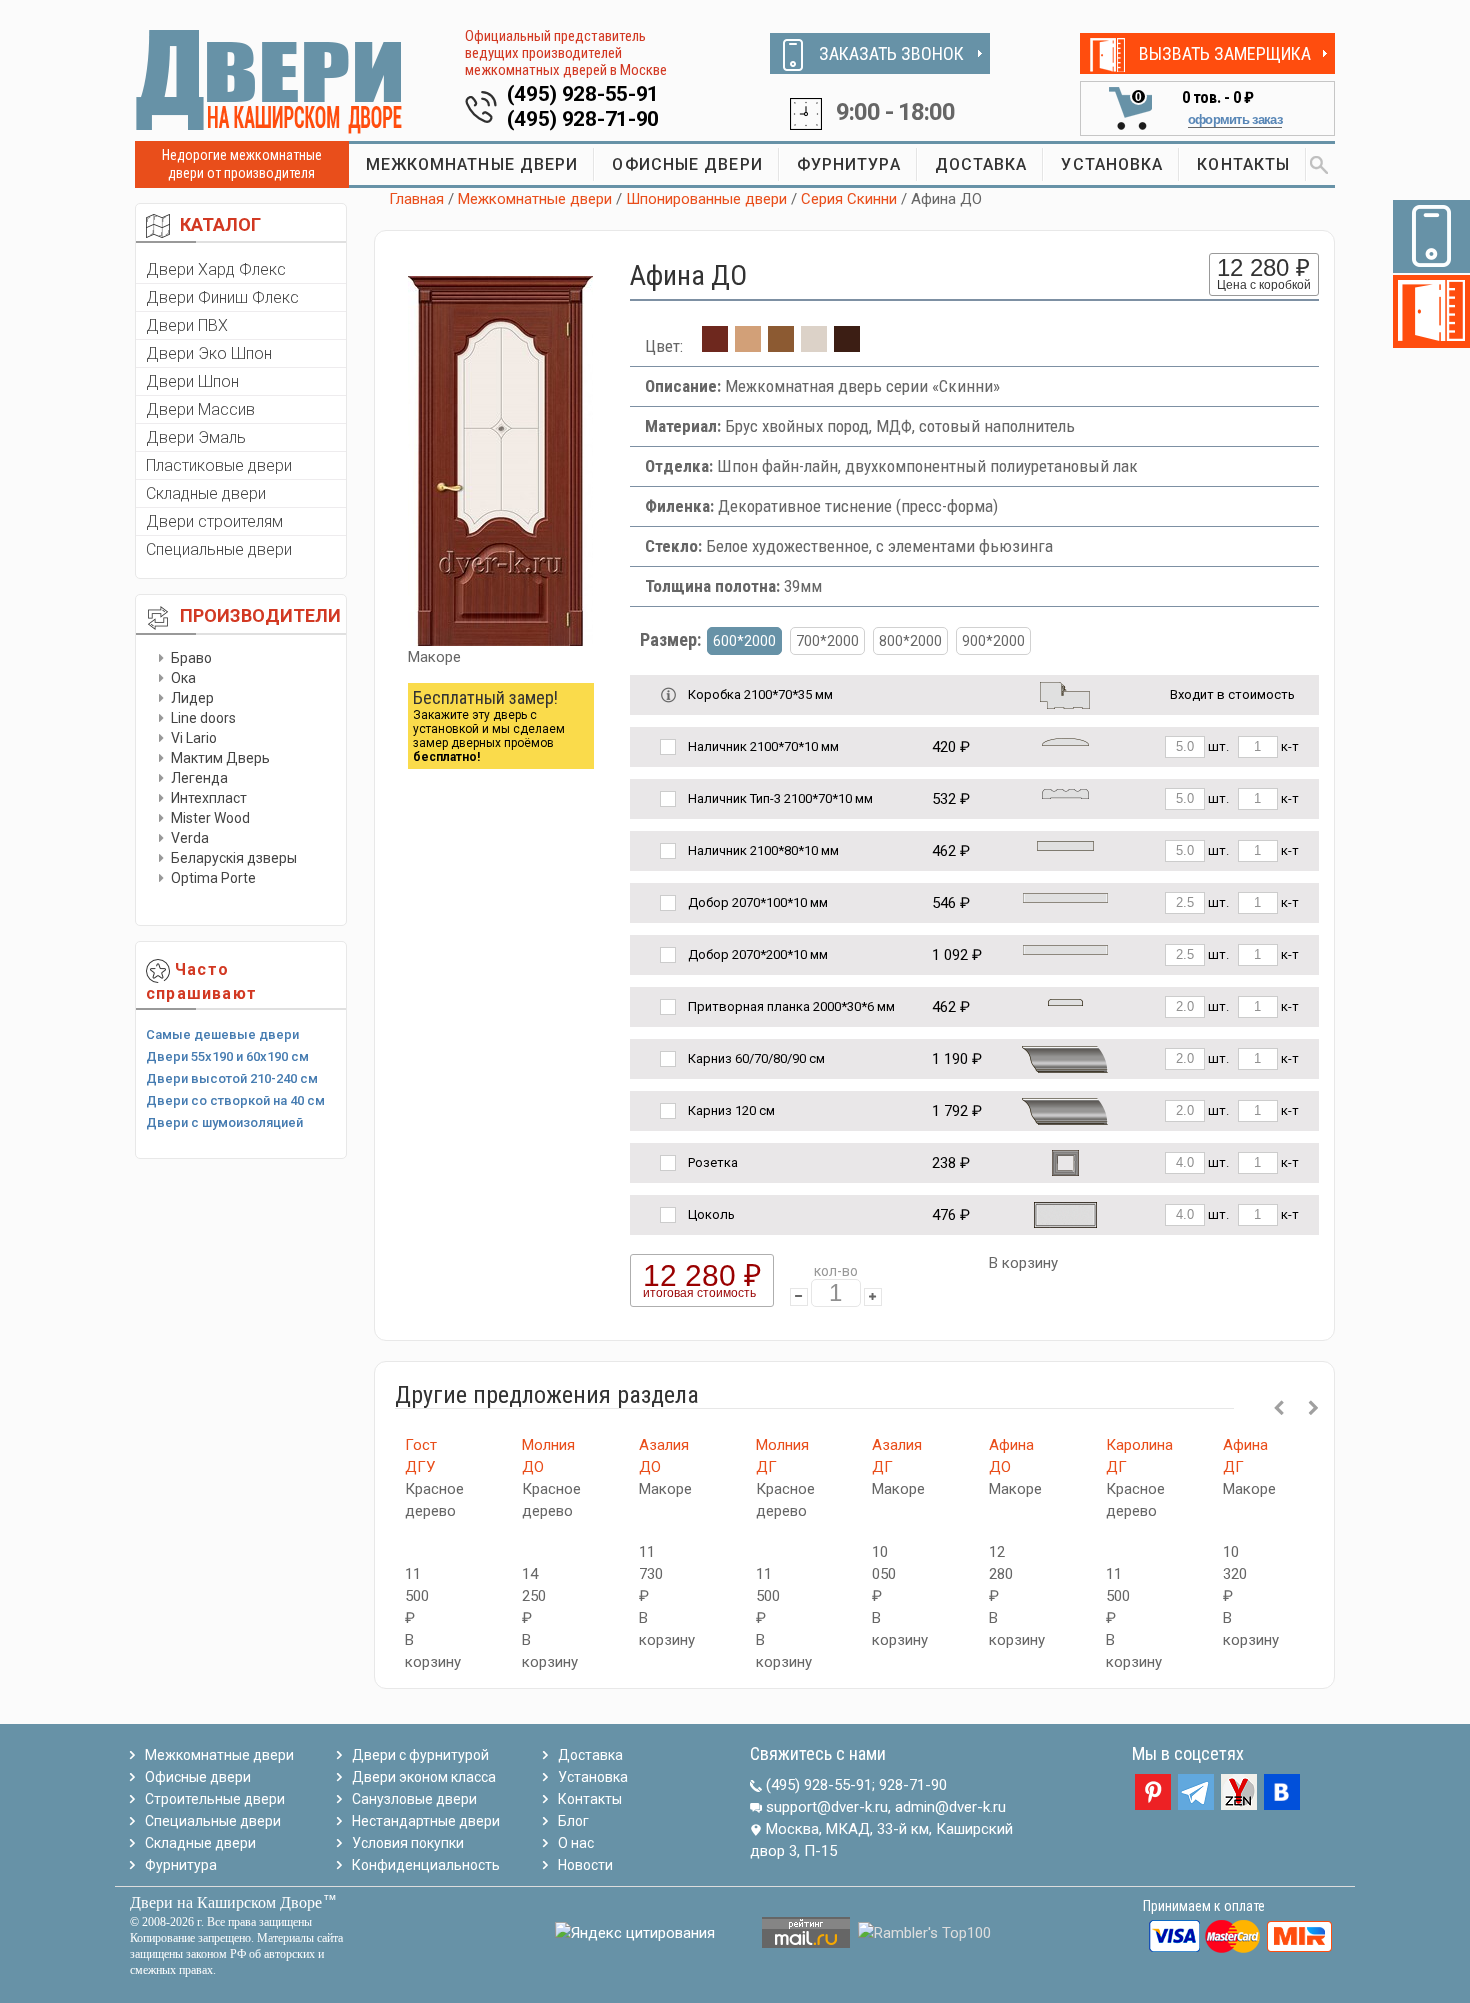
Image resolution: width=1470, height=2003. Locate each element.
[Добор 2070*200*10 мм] (1065, 949)
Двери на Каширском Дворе (226, 1902)
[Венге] (847, 346)
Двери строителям (214, 521)
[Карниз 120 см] (1065, 1109)
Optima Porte (213, 878)
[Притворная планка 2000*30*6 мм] (1065, 1001)
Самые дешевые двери (222, 1034)
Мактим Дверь (220, 758)
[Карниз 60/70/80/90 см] (1065, 1057)
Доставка (590, 1755)
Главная (416, 199)
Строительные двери (215, 1799)
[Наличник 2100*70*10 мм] (1065, 741)
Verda (190, 838)
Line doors (203, 718)
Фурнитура (181, 1865)
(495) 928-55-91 (583, 94)
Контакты (590, 1799)
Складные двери (206, 493)
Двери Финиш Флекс (222, 297)
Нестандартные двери (426, 1821)
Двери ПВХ (187, 325)
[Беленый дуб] (814, 346)
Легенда (199, 778)
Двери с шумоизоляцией (224, 1122)
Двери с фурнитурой (420, 1755)
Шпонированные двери (706, 199)
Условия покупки (408, 1843)
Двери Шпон (192, 381)
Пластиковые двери (219, 465)
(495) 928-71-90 (583, 119)
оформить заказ (1235, 119)
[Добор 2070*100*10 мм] (1065, 897)
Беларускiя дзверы (234, 858)
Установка (593, 1777)
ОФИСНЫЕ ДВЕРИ (687, 164)
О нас (576, 1843)
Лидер (192, 698)
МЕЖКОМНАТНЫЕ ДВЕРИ (472, 164)
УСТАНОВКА (1112, 164)
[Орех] (781, 346)
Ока (183, 678)
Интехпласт (209, 798)
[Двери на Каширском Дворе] (270, 81)
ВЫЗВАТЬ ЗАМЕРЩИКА (1225, 53)
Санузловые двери (414, 1799)
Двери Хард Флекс (216, 269)
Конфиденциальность (426, 1865)
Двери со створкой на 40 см (235, 1100)
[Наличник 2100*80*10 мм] (1065, 845)
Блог (573, 1821)
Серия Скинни (849, 199)
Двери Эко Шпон (209, 353)
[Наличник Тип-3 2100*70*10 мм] (1065, 793)
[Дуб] (748, 346)
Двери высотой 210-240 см (232, 1078)
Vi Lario (194, 738)
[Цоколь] (1065, 1213)
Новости (585, 1865)
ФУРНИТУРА (849, 164)
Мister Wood (210, 818)
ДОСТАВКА (981, 164)
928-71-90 (913, 1785)
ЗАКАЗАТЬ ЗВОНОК (891, 53)
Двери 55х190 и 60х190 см (227, 1056)
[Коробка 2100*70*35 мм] (1065, 693)
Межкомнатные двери (535, 199)
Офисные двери (198, 1777)
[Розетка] (1065, 1161)
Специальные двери (219, 549)
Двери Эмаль (196, 437)
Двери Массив (200, 409)
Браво (191, 658)
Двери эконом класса (424, 1777)
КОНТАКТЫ (1243, 164)
